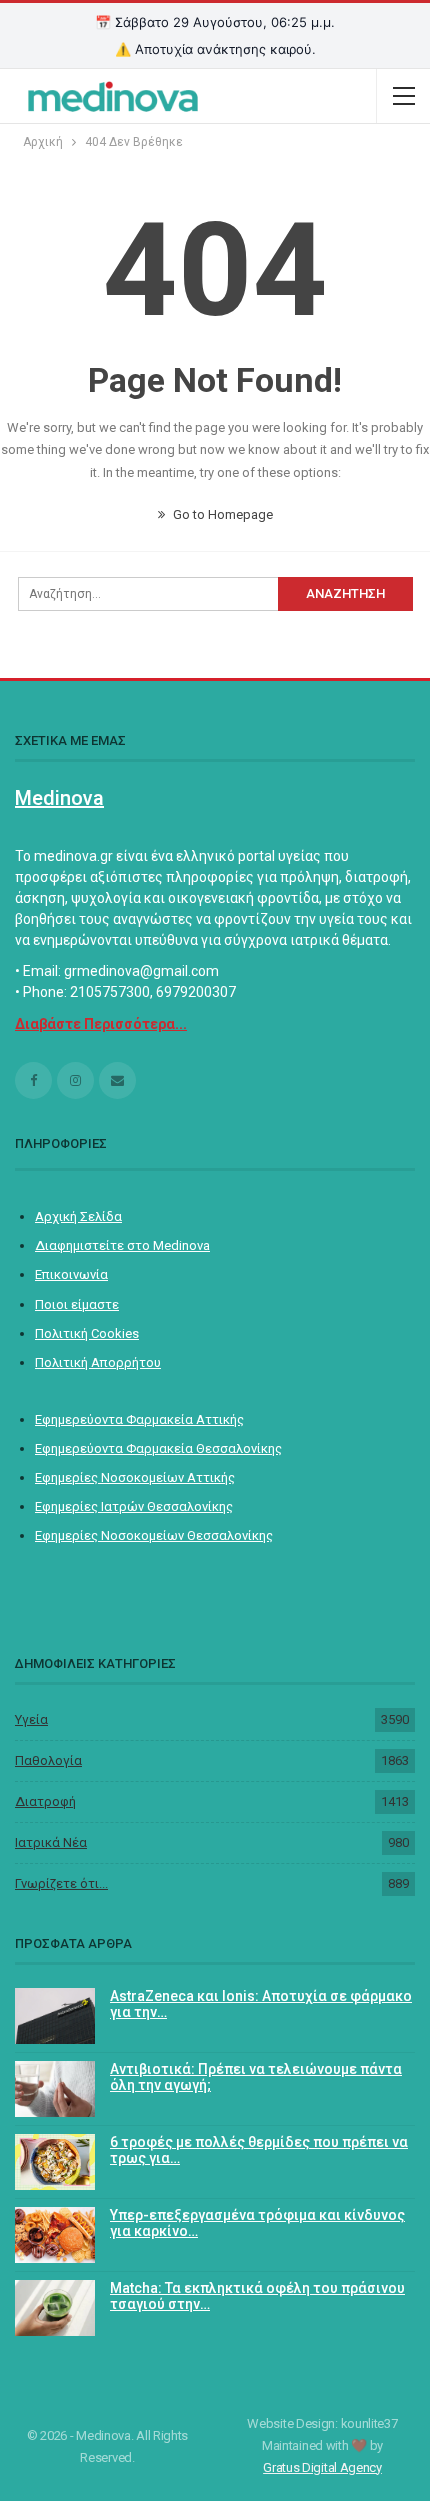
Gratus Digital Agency (322, 2467)
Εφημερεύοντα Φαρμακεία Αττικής (139, 1419)
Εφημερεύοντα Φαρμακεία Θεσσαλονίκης (158, 1448)
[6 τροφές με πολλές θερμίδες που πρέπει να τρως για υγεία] (55, 2162)
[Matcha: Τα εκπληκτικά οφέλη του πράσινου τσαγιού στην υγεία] (55, 2308)
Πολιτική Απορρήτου (98, 1362)
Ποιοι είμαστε (77, 1304)
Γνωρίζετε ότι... (61, 1883)
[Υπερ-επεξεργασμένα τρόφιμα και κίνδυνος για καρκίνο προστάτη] (55, 2235)
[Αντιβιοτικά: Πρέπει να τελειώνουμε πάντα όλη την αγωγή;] (55, 2089)
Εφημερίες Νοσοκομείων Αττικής (135, 1477)
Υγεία (31, 1719)
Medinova (59, 798)
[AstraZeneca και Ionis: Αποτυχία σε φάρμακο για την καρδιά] (55, 2016)
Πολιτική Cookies (87, 1333)
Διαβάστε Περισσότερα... (101, 1024)
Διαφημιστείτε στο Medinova (122, 1245)
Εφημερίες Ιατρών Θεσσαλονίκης (134, 1506)
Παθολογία (48, 1760)
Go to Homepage (221, 514)
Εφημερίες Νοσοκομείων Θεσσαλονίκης (154, 1535)
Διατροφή (45, 1801)
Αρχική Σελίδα (78, 1216)
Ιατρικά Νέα (51, 1842)
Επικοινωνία (71, 1274)
